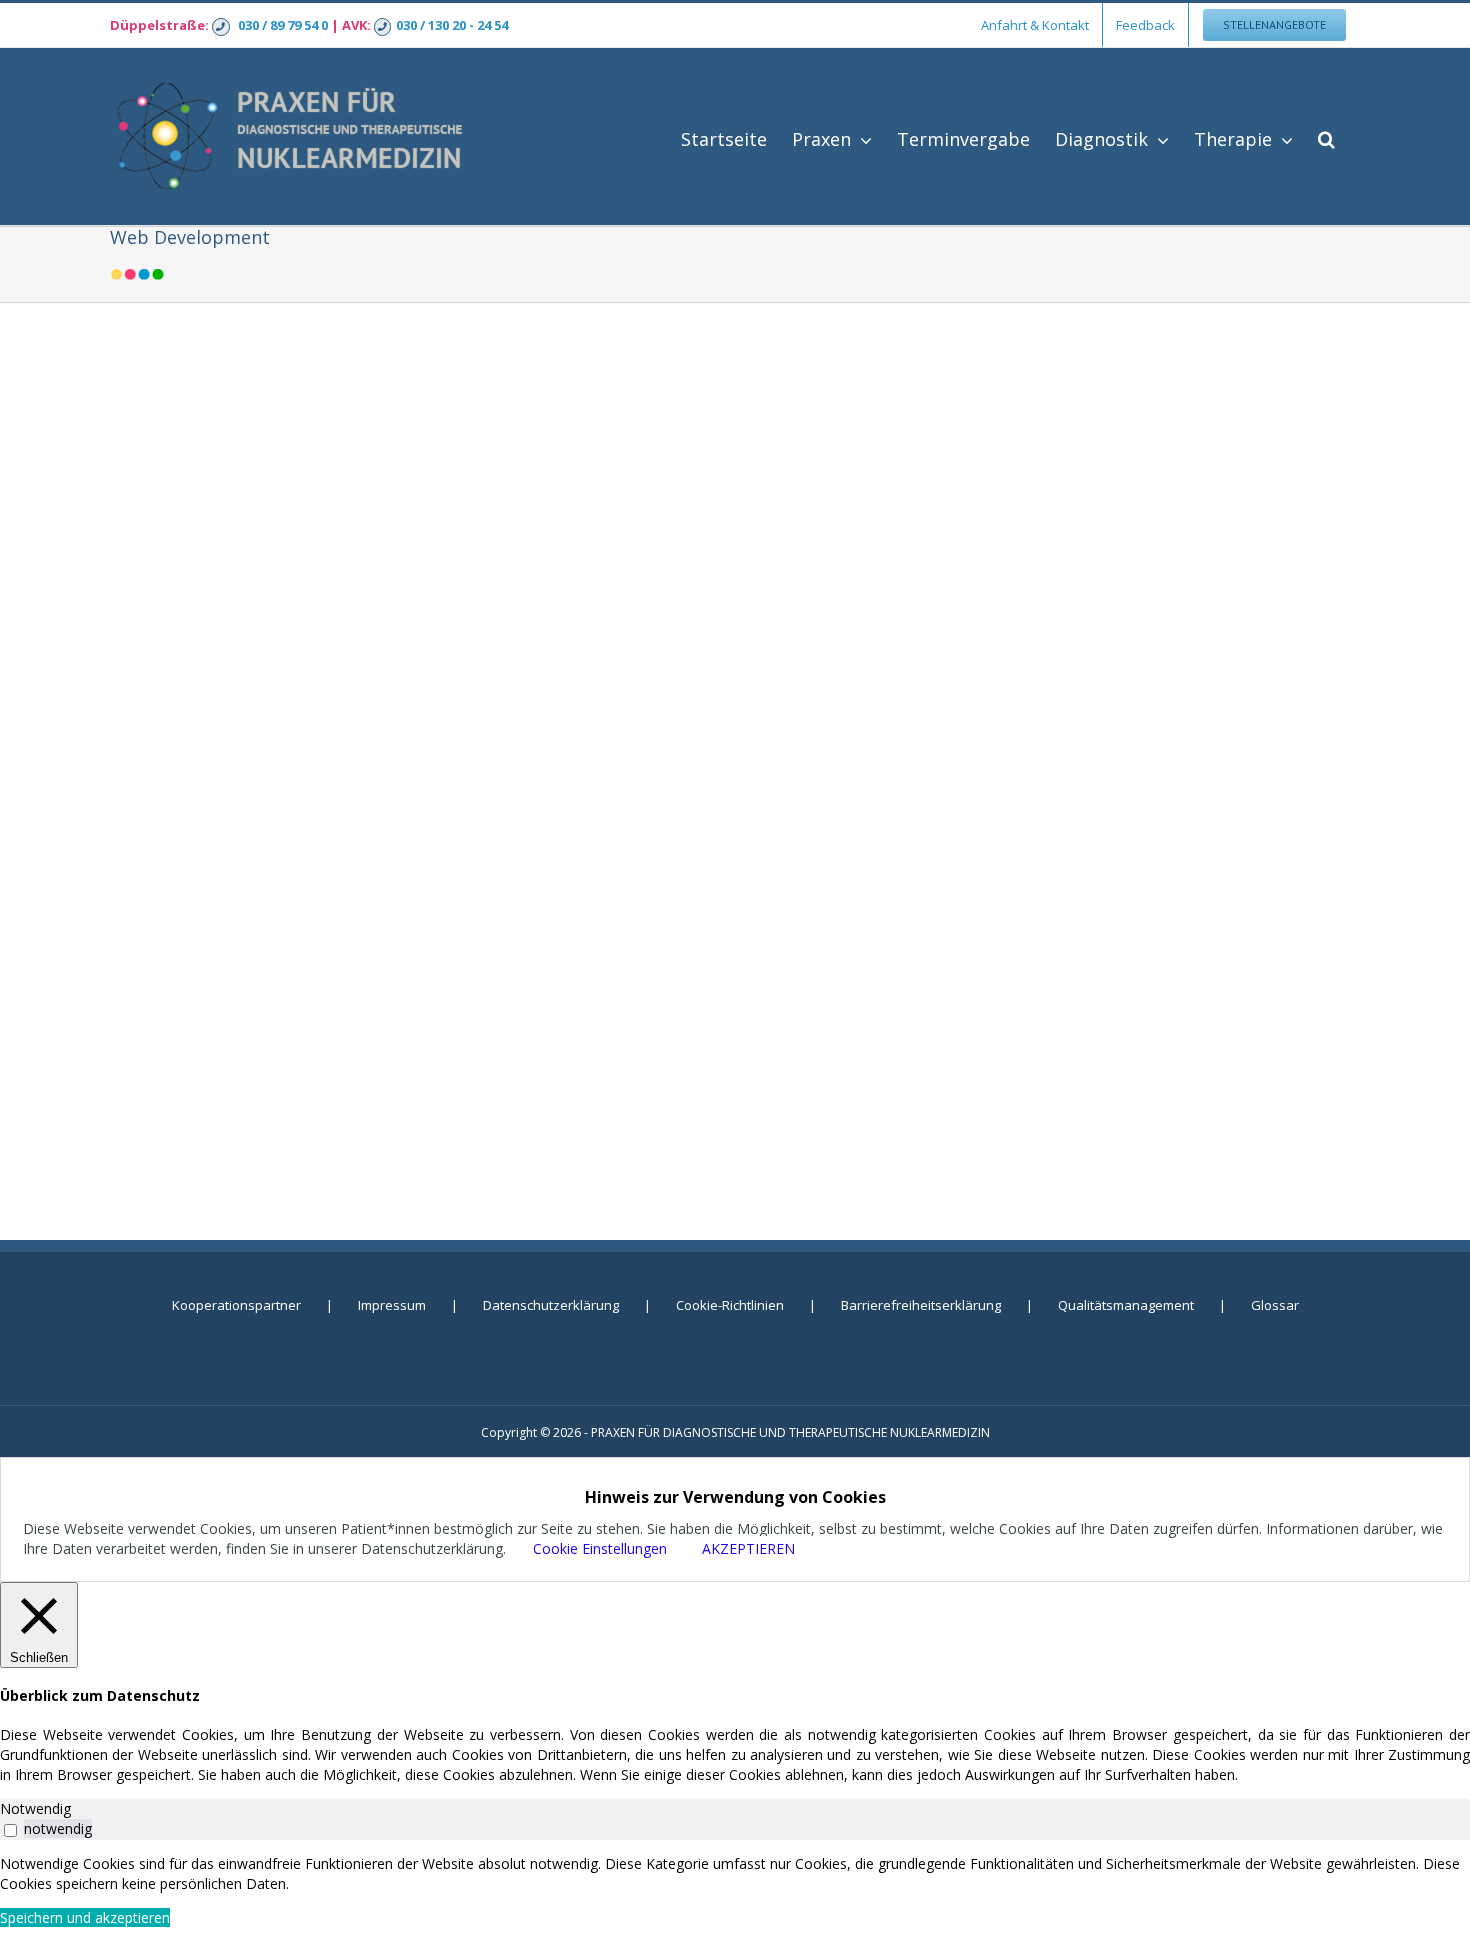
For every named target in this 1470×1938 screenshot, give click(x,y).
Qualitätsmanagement (1126, 1305)
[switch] (10, 1830)
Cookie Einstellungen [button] (600, 1548)
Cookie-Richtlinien (730, 1305)
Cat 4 (737, 854)
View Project (897, 996)
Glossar (1275, 1305)
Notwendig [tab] (35, 1808)
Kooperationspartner (236, 1305)
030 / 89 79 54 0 (283, 25)
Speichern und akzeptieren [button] (85, 1917)
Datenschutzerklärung (551, 1305)
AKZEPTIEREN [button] (748, 1548)
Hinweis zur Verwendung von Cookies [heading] (735, 1497)
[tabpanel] (735, 1874)
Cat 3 (701, 854)
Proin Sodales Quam (737, 601)
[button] (1326, 136)
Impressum (392, 1305)
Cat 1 (665, 854)
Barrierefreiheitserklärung (921, 1305)
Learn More (719, 996)
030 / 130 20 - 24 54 (452, 25)
